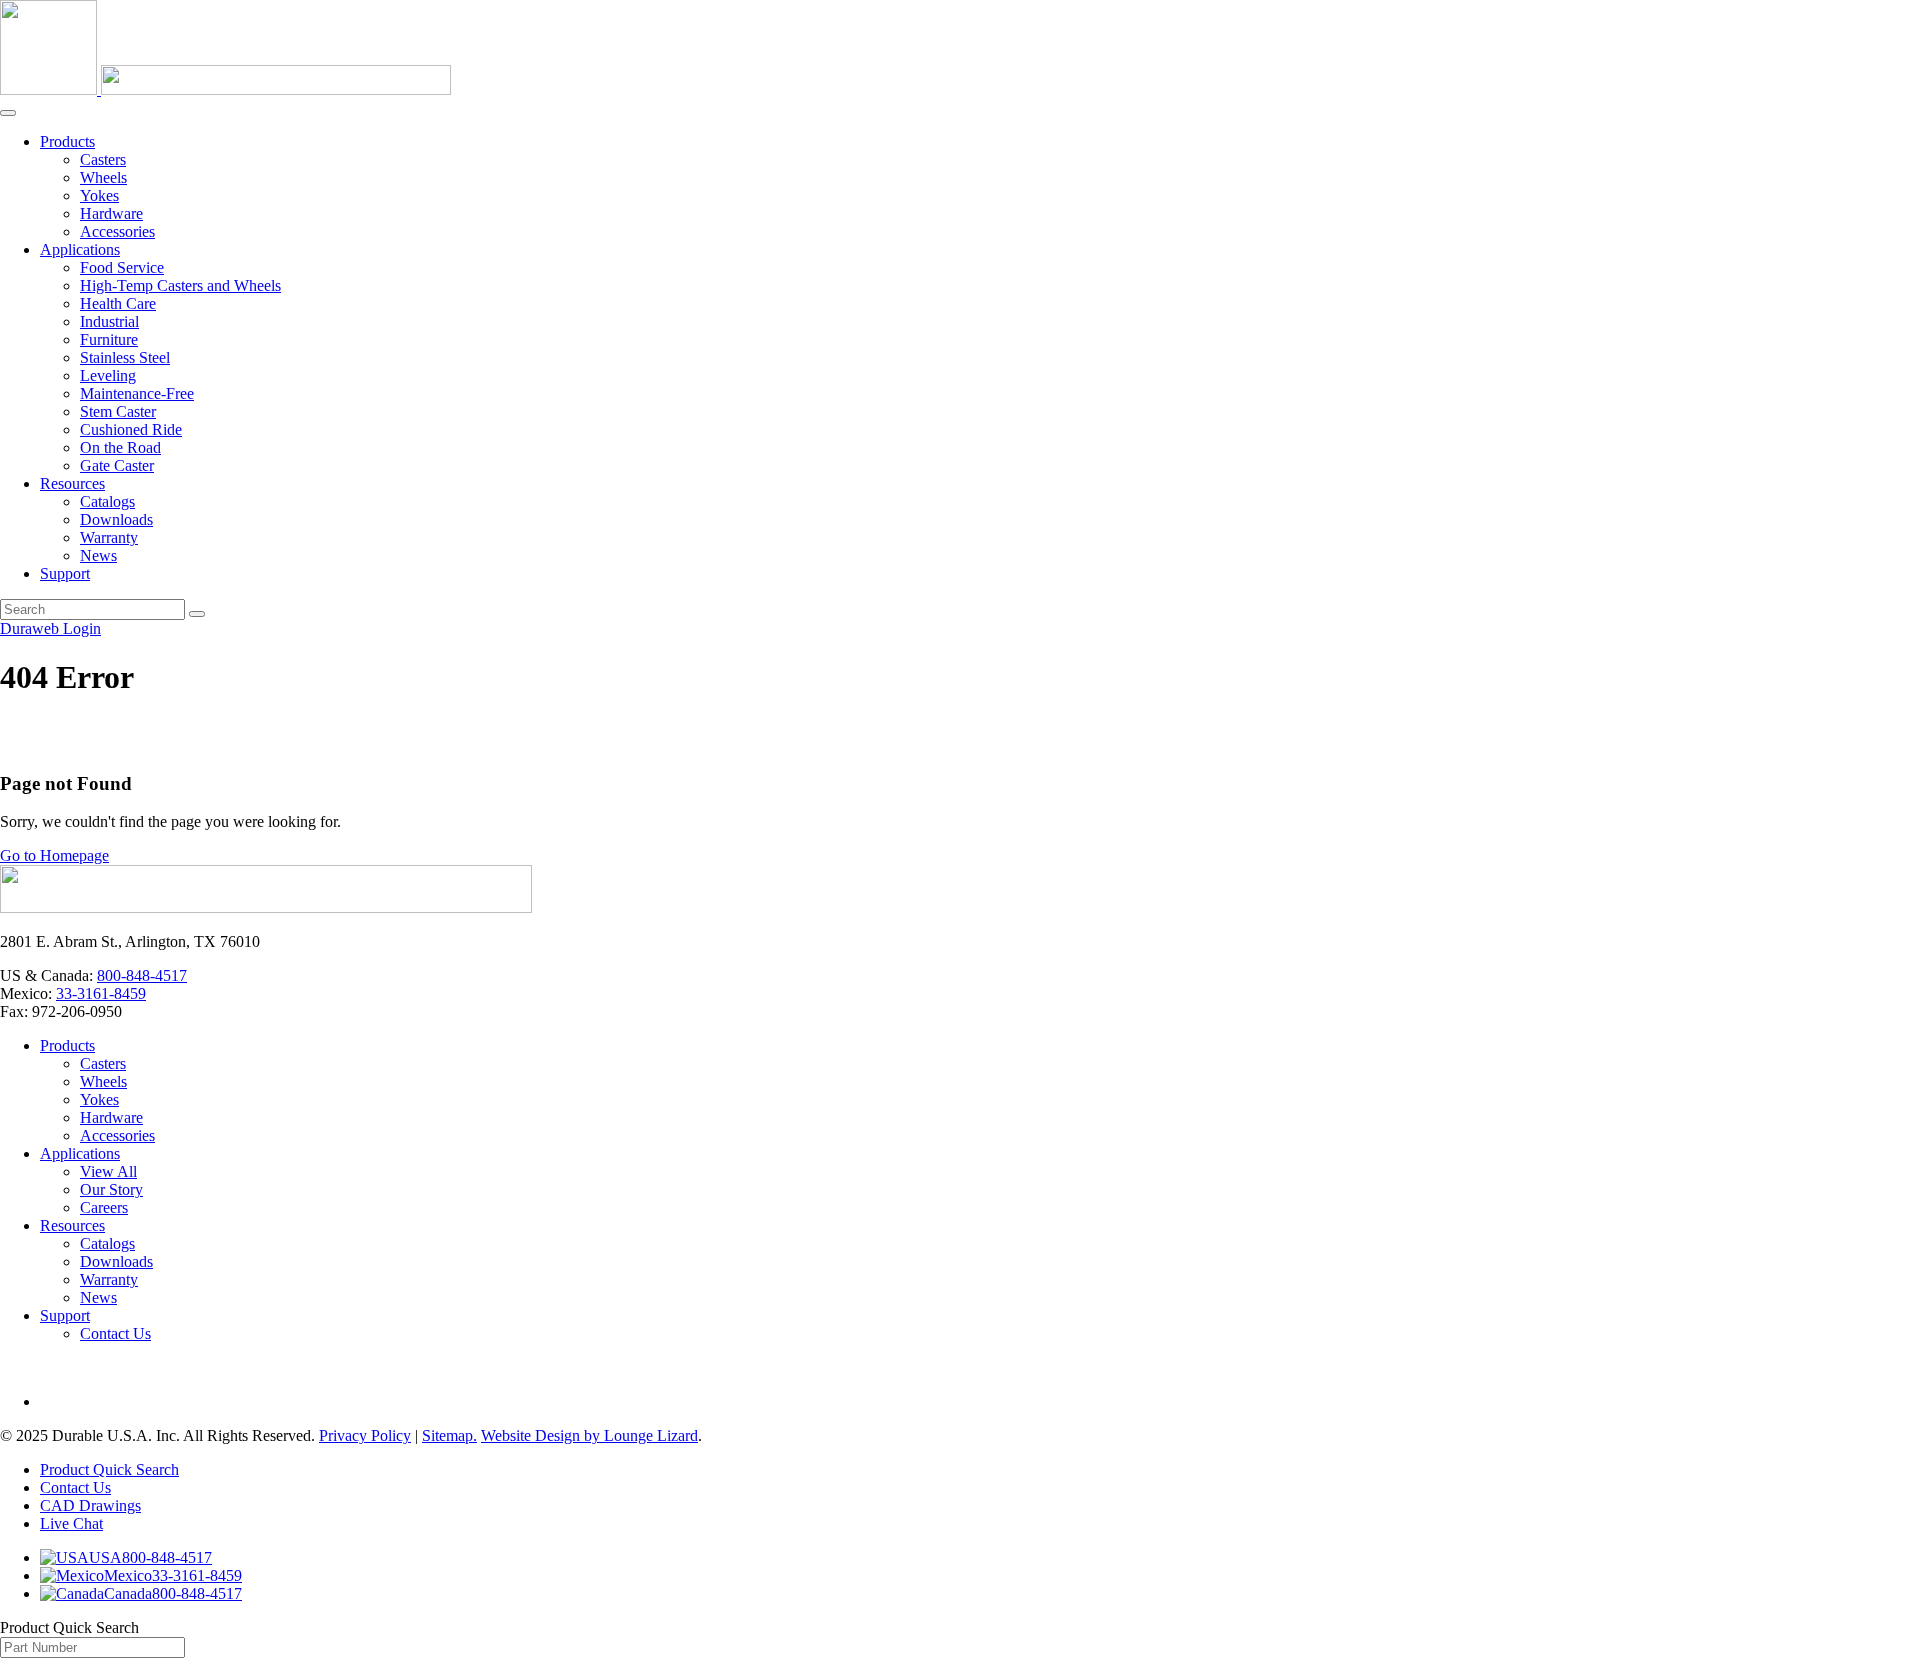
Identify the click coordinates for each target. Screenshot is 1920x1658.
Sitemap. (449, 1435)
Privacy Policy (365, 1435)
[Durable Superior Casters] (225, 89)
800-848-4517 (142, 975)
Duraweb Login (50, 628)
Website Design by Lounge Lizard (589, 1435)
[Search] (197, 614)
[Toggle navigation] (8, 113)
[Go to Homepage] (266, 907)
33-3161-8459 (101, 993)
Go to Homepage (54, 855)
